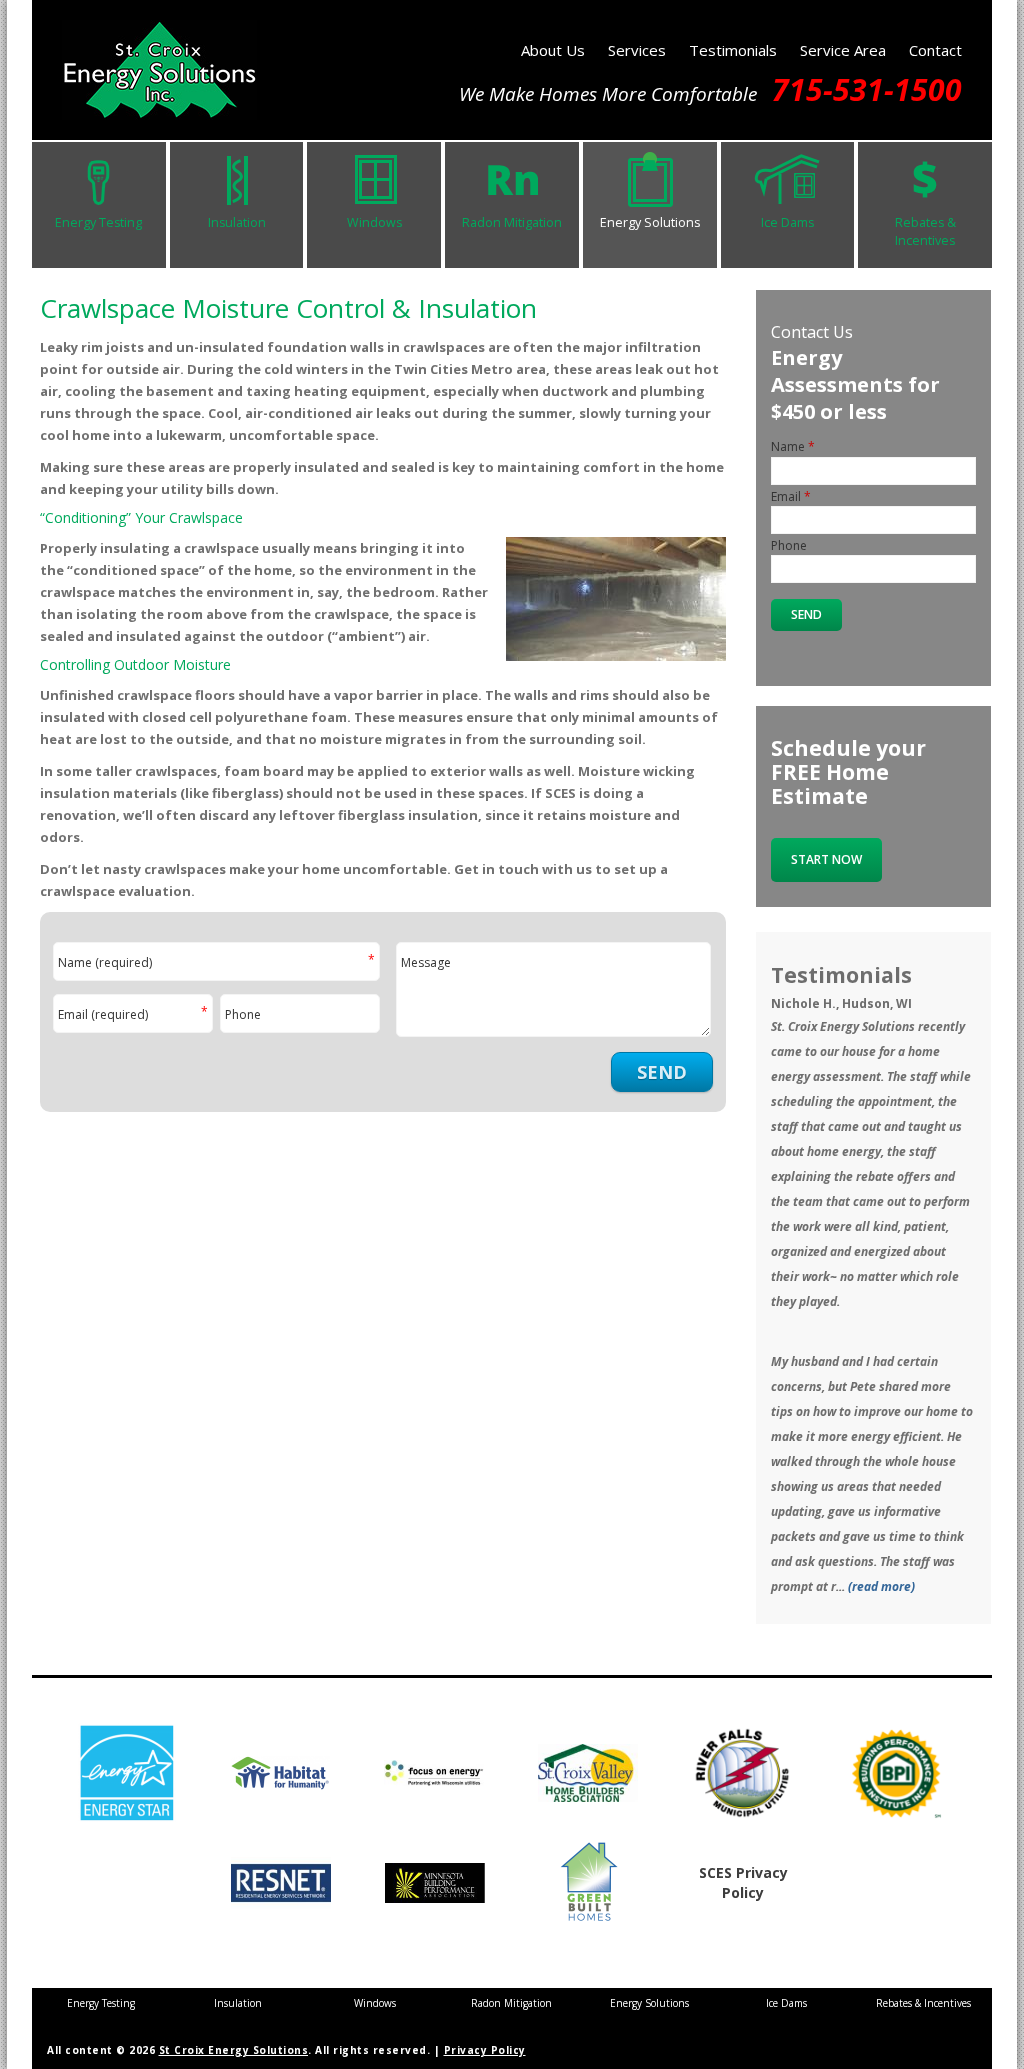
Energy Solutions (650, 222)
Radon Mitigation (512, 222)
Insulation (237, 222)
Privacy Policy (485, 2050)
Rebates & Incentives (925, 231)
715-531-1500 (867, 89)
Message (426, 963)
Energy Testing (98, 222)
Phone (243, 1015)
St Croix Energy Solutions (234, 2050)
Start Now (826, 859)
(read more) (881, 1586)
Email (133, 1015)
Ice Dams (787, 222)
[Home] (159, 104)
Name (216, 963)
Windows (374, 222)
